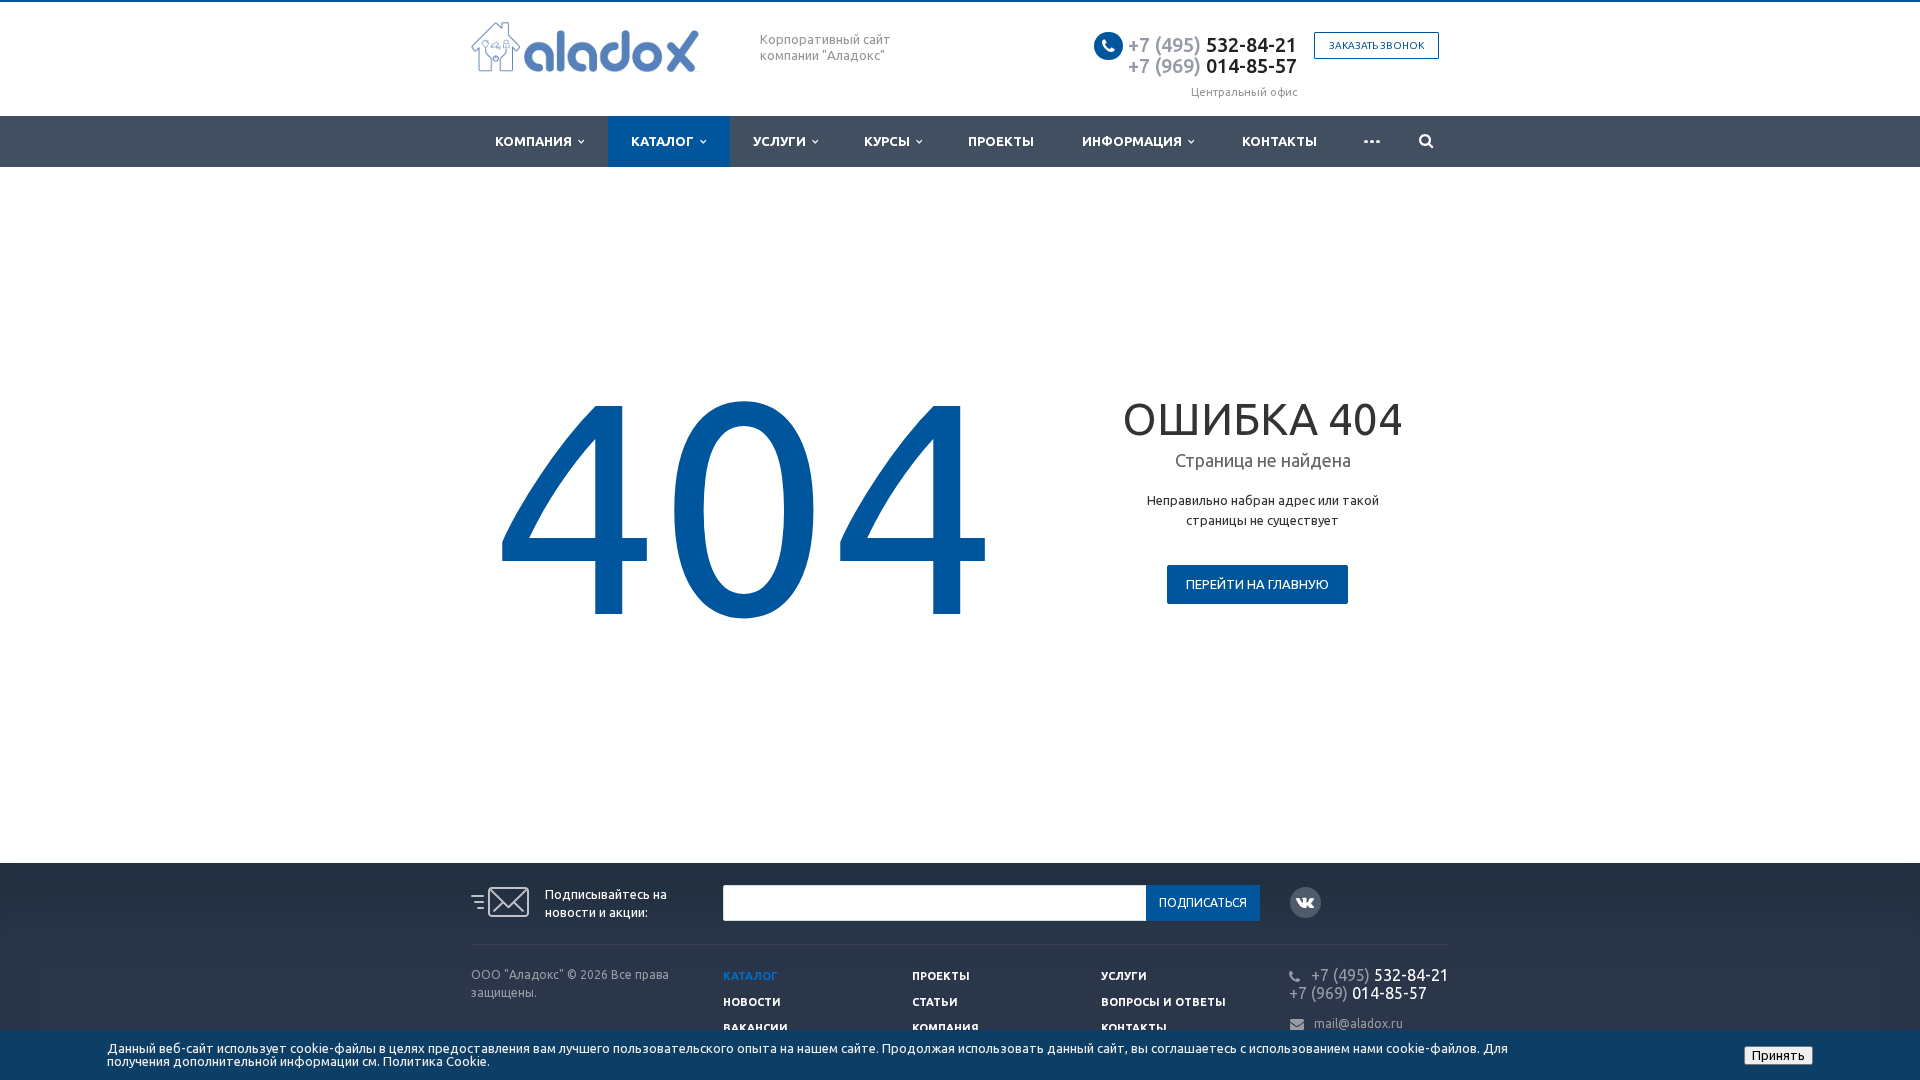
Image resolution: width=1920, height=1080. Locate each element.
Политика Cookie (435, 1061)
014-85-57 (1212, 65)
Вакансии (755, 1028)
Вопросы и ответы (1163, 1002)
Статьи (935, 1002)
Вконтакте (1305, 902)
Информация (1135, 141)
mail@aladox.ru (1358, 1023)
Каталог (665, 141)
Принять (1778, 1055)
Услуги (782, 141)
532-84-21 (1212, 44)
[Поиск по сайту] (1425, 141)
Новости (752, 1002)
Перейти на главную (1257, 584)
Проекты (1001, 141)
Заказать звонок (1376, 45)
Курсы (890, 141)
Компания (536, 141)
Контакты (1279, 141)
